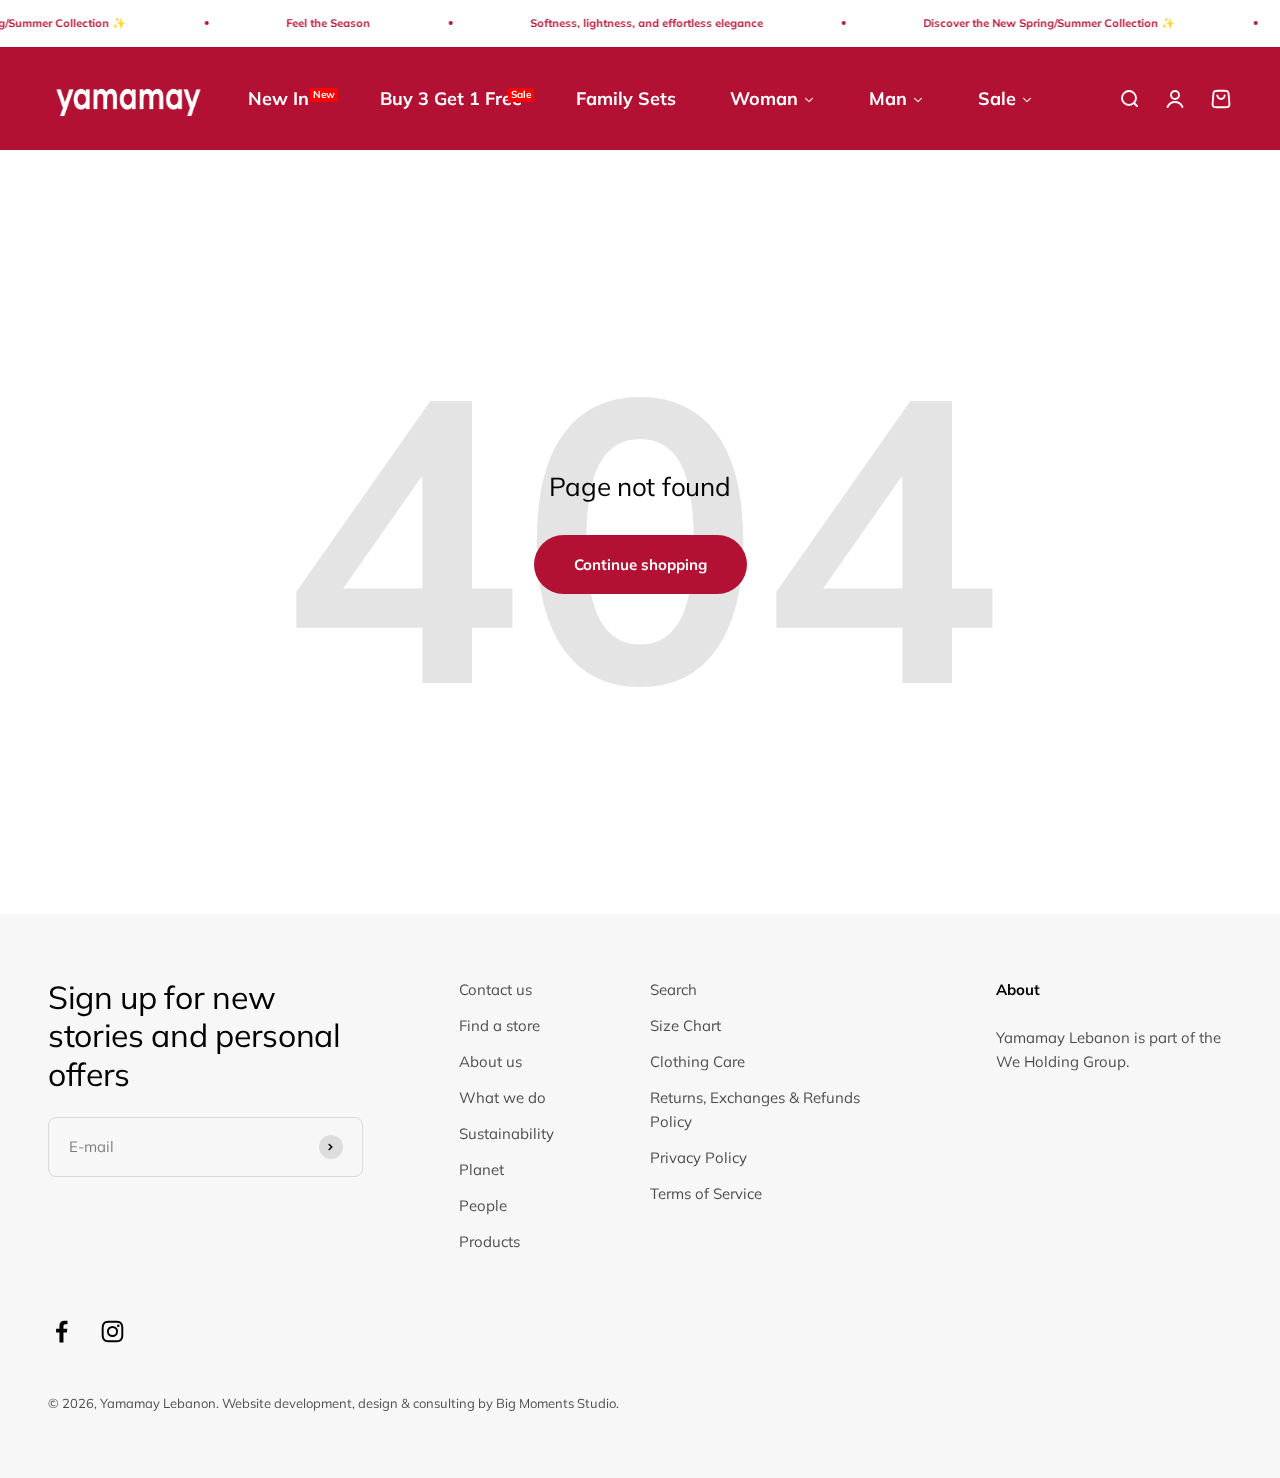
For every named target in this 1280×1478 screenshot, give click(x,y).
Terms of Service (706, 1193)
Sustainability (506, 1133)
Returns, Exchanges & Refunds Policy (755, 1109)
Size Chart (685, 1025)
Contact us (495, 989)
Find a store (499, 1025)
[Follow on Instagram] (112, 1331)
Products (489, 1241)
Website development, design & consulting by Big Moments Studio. (420, 1403)
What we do (502, 1097)
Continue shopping (640, 564)
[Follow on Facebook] (61, 1331)
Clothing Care (697, 1061)
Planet (481, 1169)
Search (673, 989)
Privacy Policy (698, 1157)
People (483, 1205)
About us (490, 1061)
